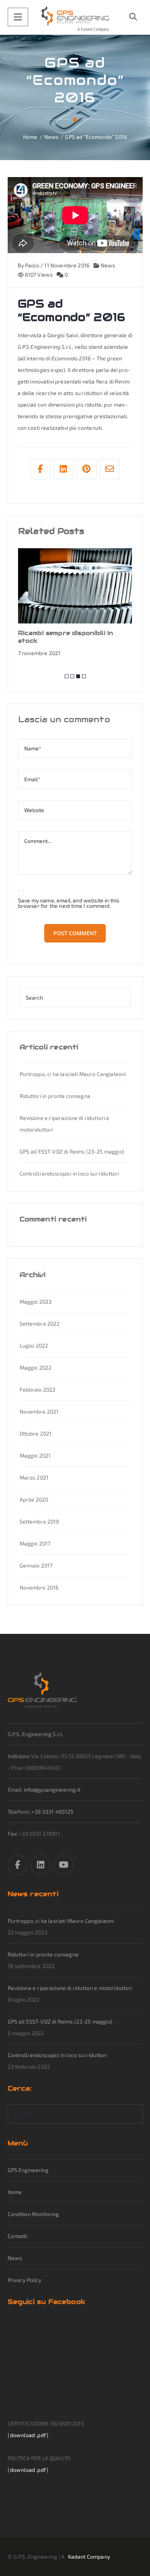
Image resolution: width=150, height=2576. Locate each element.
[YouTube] (64, 1865)
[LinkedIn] (41, 1865)
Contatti (17, 2236)
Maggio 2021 (35, 1455)
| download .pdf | (28, 2435)
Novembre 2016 (39, 1587)
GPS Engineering (28, 2170)
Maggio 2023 (36, 1302)
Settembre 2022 (40, 1323)
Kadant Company (89, 2557)
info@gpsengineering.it (52, 1790)
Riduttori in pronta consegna (55, 1096)
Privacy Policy (25, 2280)
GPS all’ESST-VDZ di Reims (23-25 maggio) (72, 1151)
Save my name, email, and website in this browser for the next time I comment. (69, 903)
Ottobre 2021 (36, 1433)
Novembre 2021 (39, 1411)
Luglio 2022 (34, 1345)
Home (15, 2192)
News (107, 265)
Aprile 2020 (34, 1499)
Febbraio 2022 (38, 1389)
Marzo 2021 (34, 1477)
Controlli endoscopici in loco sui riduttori (69, 1173)
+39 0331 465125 (52, 1812)
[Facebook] (18, 1865)
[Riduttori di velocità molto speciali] (75, 19)
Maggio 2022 (36, 1367)
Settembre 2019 (39, 1521)
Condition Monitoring (33, 2214)
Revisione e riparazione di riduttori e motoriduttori (70, 1988)
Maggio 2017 (35, 1543)
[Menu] (18, 17)
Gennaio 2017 (36, 1565)
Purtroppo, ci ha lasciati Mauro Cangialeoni (73, 1074)
